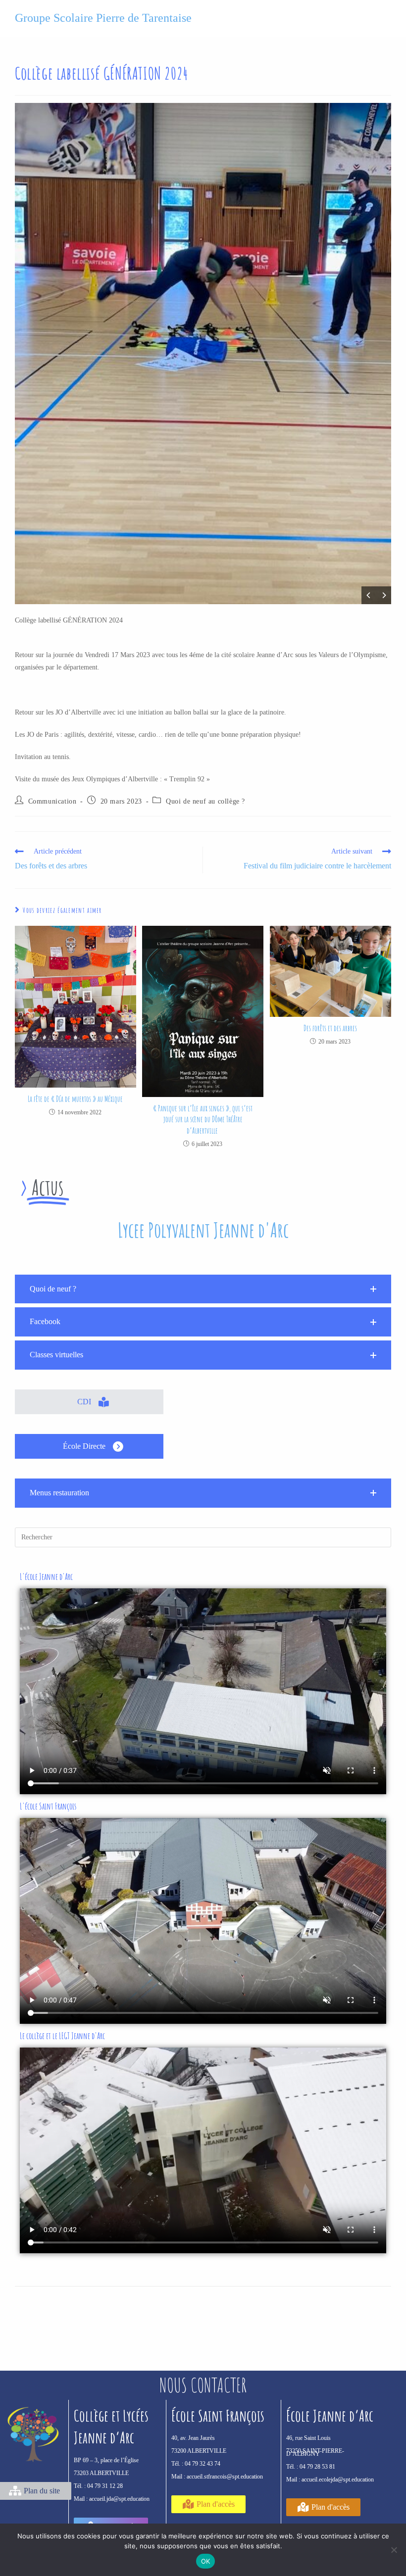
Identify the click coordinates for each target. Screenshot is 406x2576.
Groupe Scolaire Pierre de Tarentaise (103, 18)
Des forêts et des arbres (330, 1028)
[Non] (394, 2550)
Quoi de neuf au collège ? (205, 801)
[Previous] (369, 595)
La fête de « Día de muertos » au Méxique (75, 1099)
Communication (52, 801)
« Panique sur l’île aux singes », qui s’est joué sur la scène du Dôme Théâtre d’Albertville (203, 1120)
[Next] (384, 595)
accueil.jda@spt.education (119, 2499)
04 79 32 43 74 (203, 2464)
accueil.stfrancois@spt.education (225, 2477)
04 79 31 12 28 (105, 2486)
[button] (203, 1289)
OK (206, 2561)
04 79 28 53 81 (317, 2467)
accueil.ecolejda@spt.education (338, 2480)
